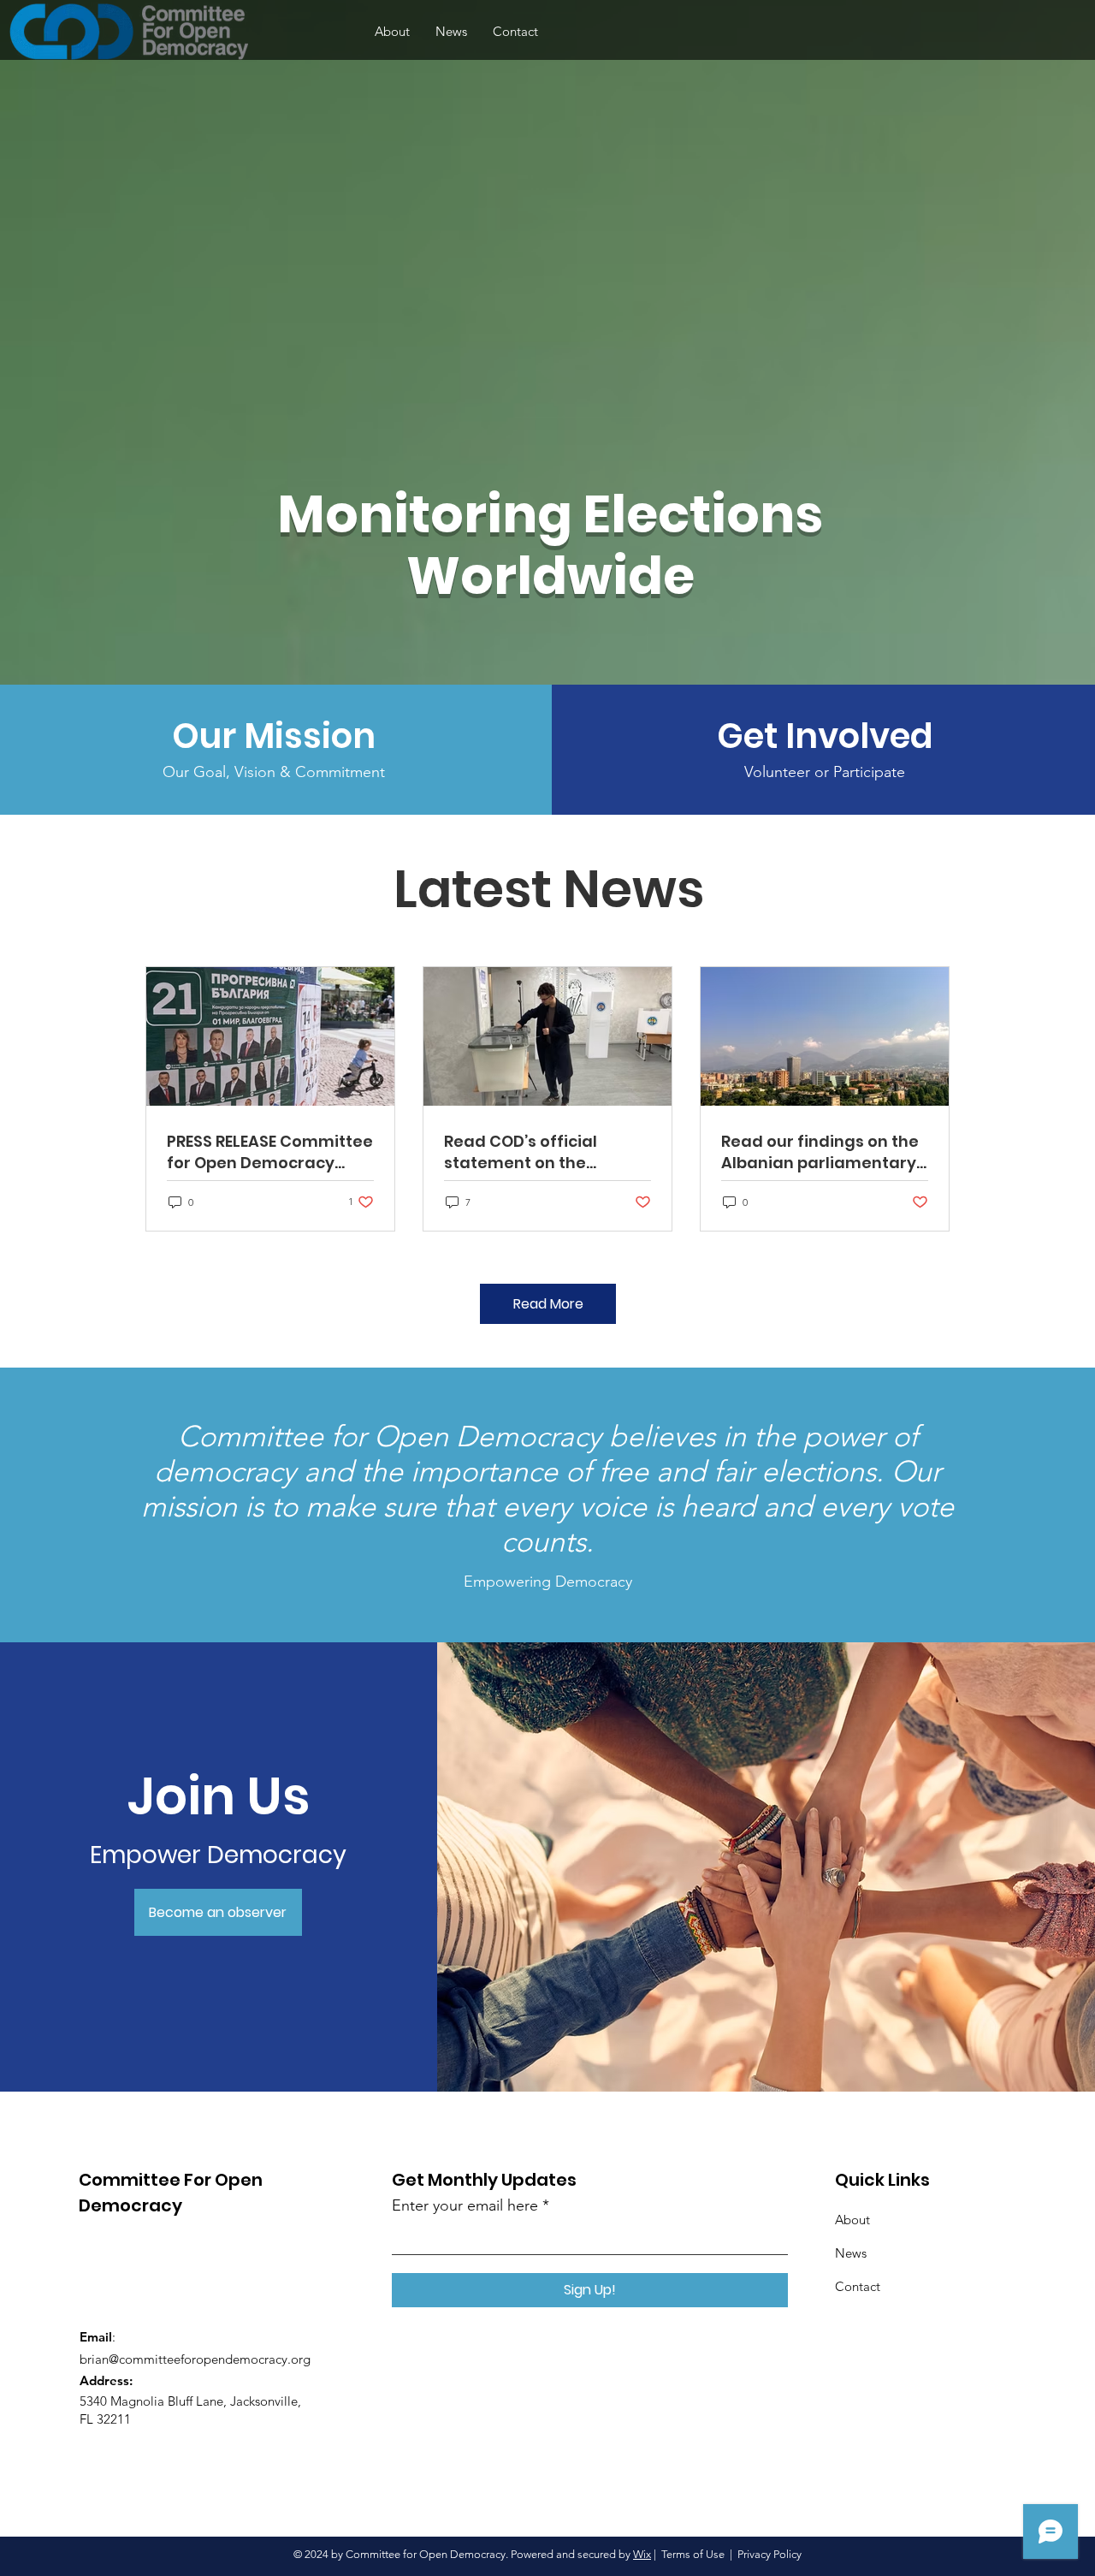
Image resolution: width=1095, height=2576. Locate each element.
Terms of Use (693, 2554)
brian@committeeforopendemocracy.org (195, 2359)
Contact (858, 2286)
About (852, 2220)
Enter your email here (465, 2205)
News (851, 2253)
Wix (642, 2554)
